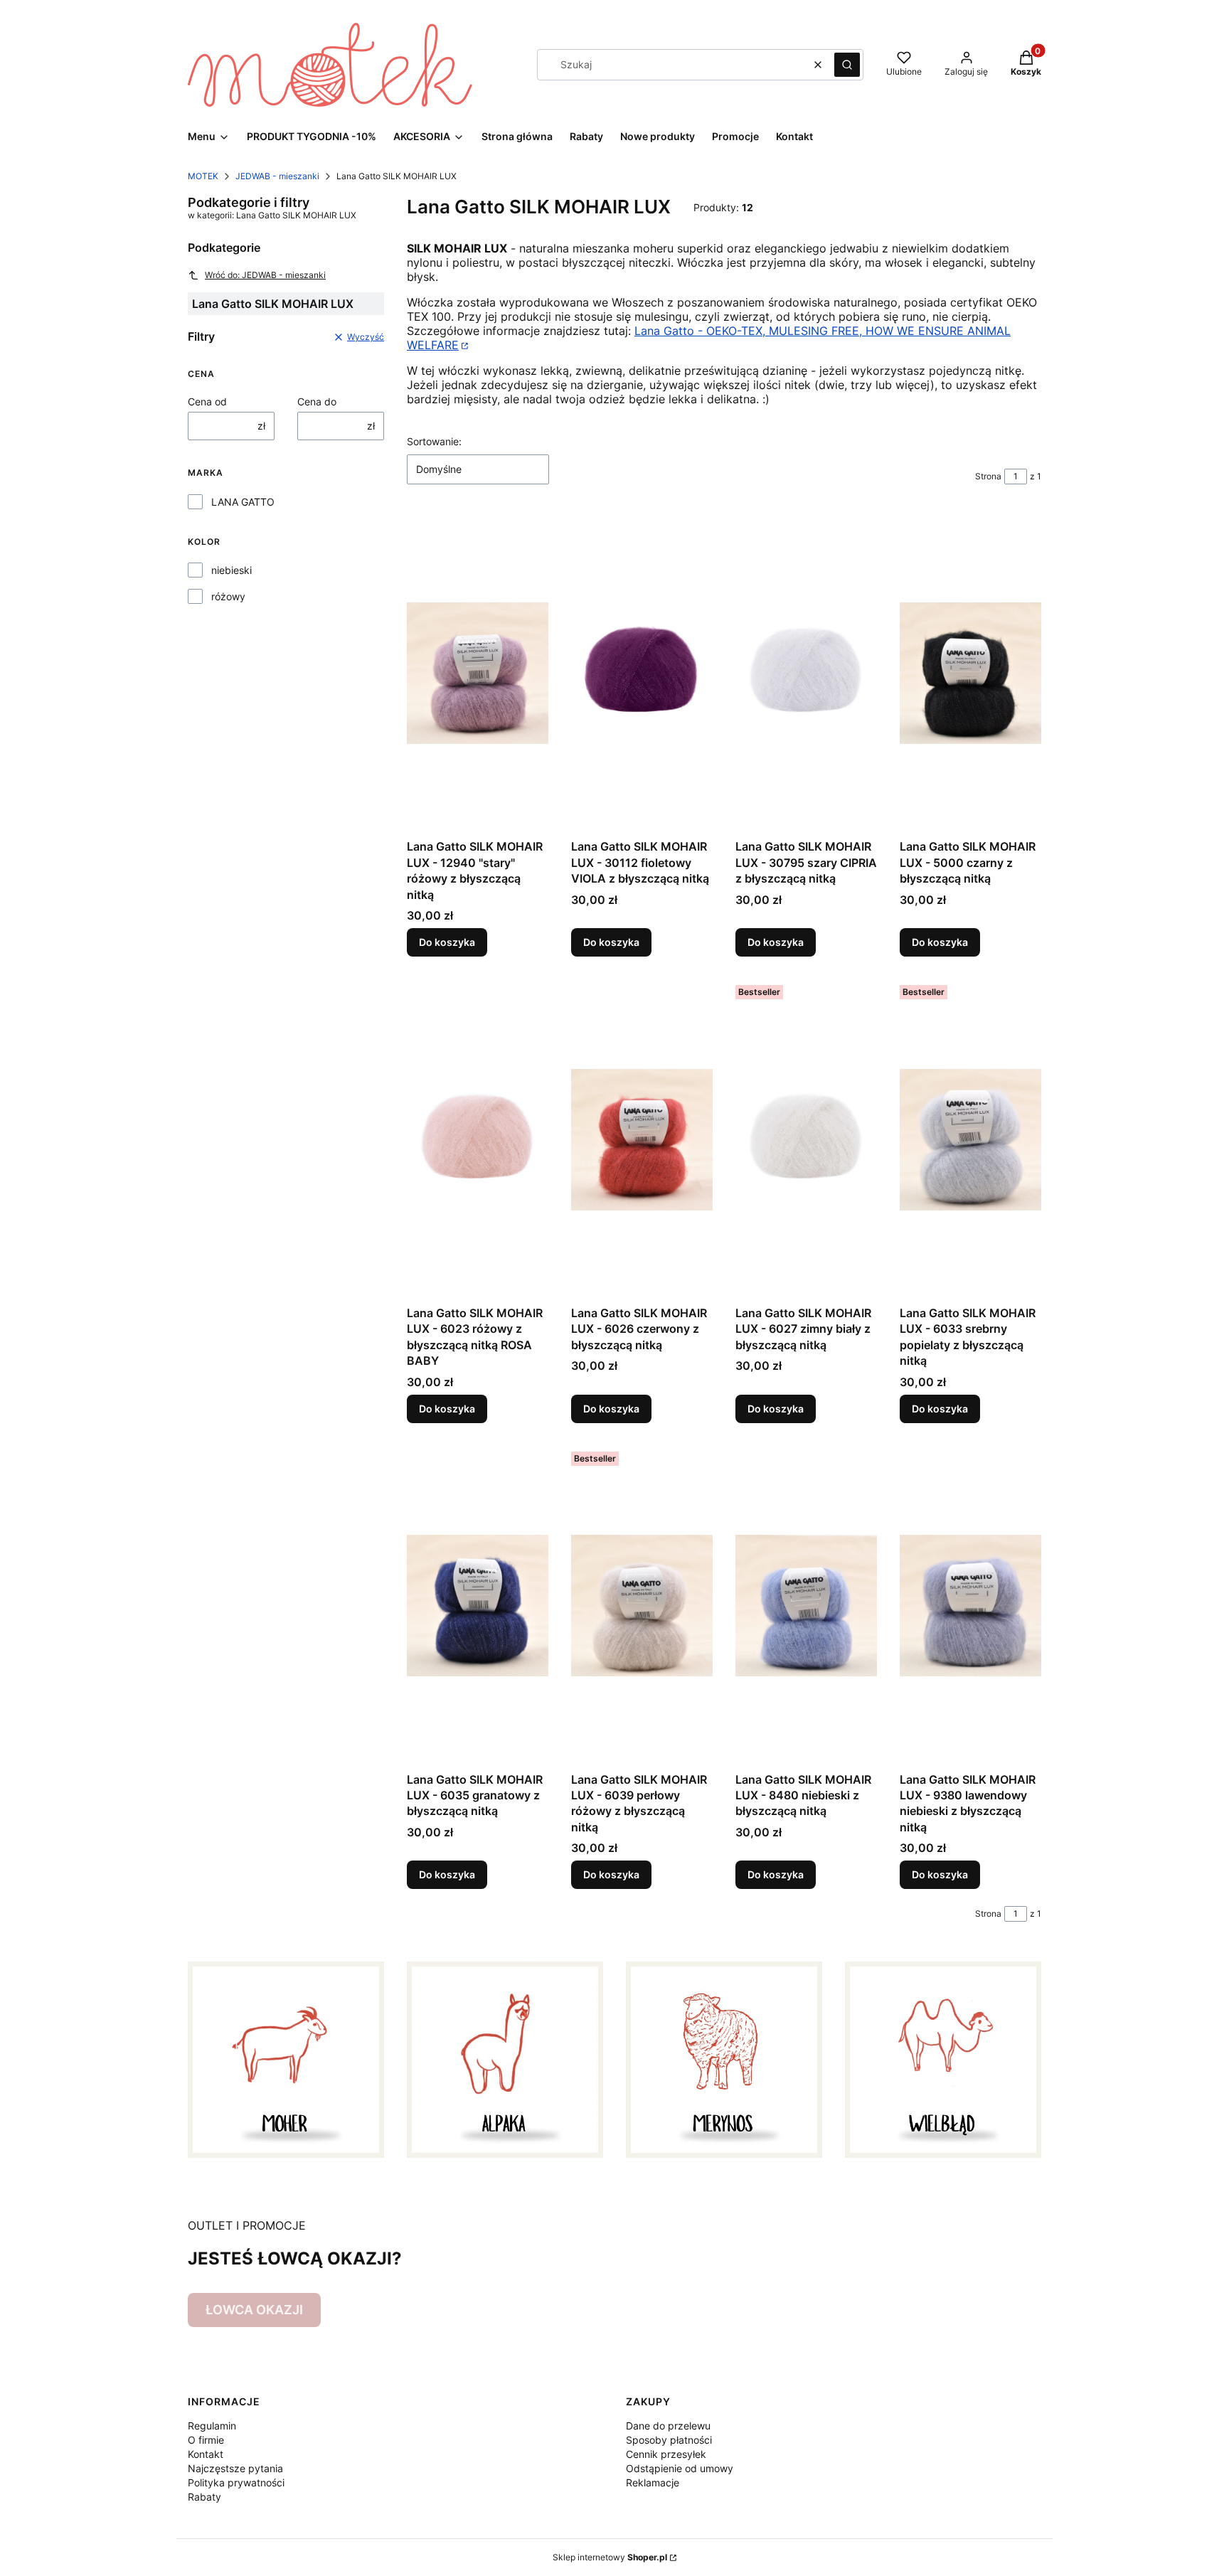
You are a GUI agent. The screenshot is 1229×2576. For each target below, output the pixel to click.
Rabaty (204, 2497)
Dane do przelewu (668, 2426)
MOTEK (203, 176)
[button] (847, 65)
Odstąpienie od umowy (680, 2468)
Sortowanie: (434, 441)
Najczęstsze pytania (235, 2468)
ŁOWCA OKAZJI (254, 2310)
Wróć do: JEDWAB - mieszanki (265, 275)
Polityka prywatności (236, 2482)
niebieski (232, 570)
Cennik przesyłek (666, 2454)
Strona (988, 476)
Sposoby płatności (669, 2440)
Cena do (317, 401)
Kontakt (206, 2454)
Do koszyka (447, 942)
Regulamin (212, 2426)
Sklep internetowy (610, 2557)
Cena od (207, 401)
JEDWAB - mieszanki (277, 176)
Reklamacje (653, 2482)
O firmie (206, 2440)
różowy (228, 596)
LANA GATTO (243, 502)
